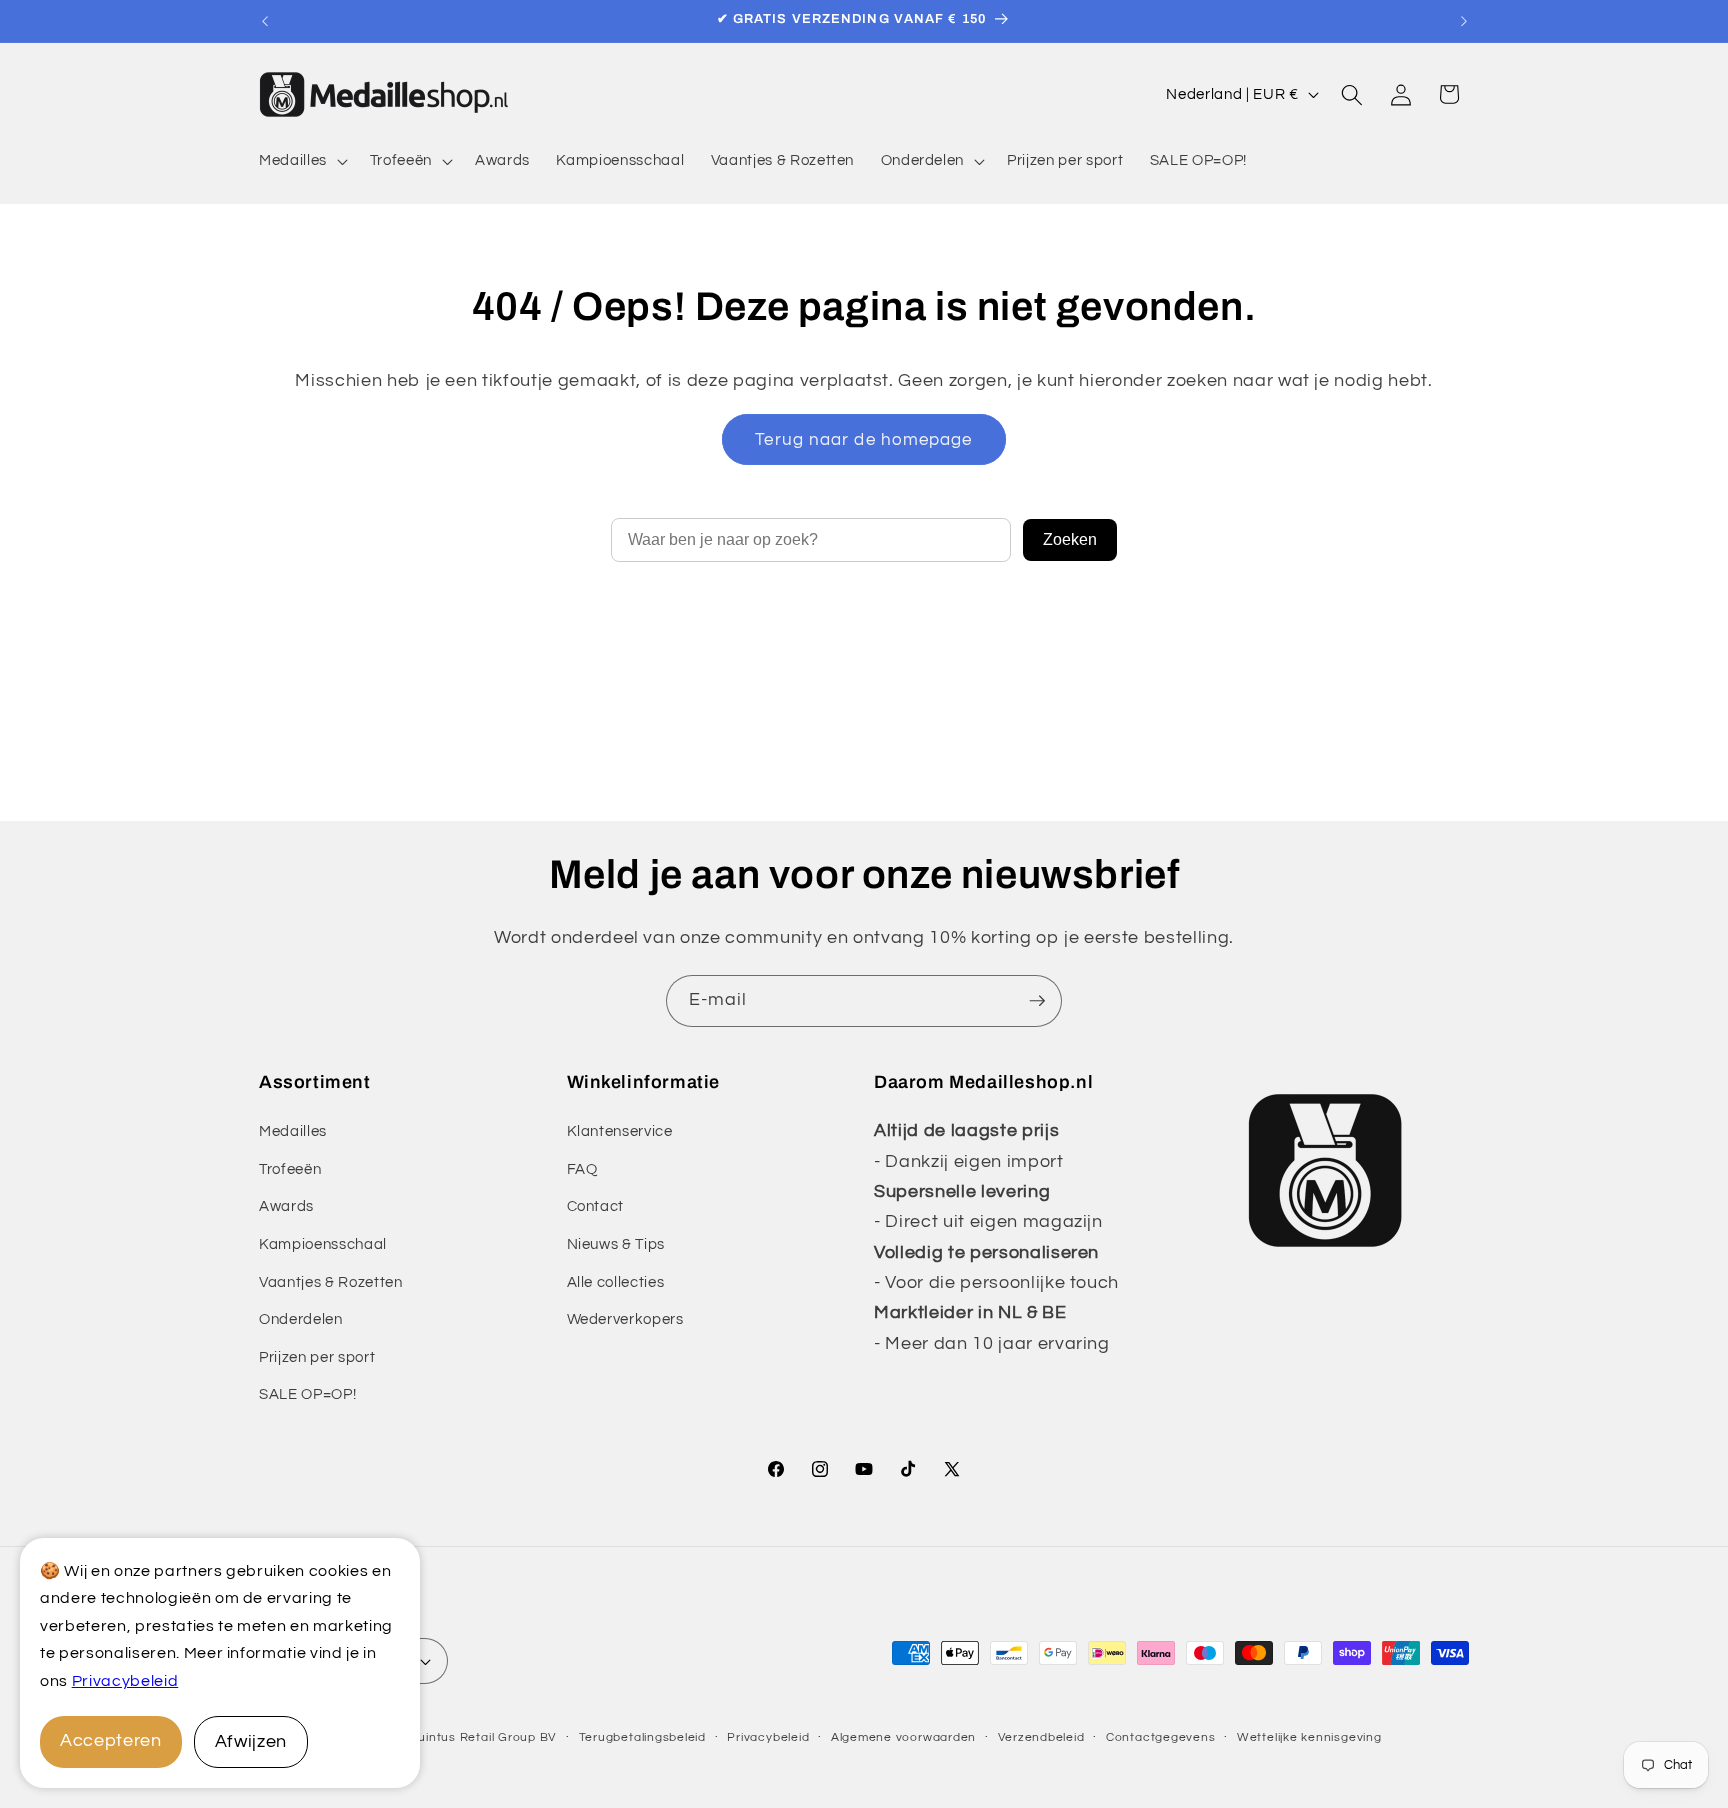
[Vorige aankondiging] (265, 21)
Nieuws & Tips (616, 1244)
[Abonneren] (1037, 1001)
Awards (286, 1206)
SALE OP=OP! (307, 1394)
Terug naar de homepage (863, 439)
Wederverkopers (625, 1319)
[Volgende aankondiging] (1464, 21)
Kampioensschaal (323, 1244)
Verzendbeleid (1041, 1737)
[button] (301, 161)
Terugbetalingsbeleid (642, 1737)
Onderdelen (301, 1319)
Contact (596, 1206)
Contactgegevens (1161, 1737)
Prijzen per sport (317, 1357)
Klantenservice (620, 1131)
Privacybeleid (125, 1681)
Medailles (293, 1131)
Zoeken (1070, 539)
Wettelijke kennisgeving (1309, 1737)
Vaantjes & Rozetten (331, 1282)
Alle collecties (616, 1282)
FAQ (582, 1169)
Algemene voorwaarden (903, 1737)
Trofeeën (290, 1169)
